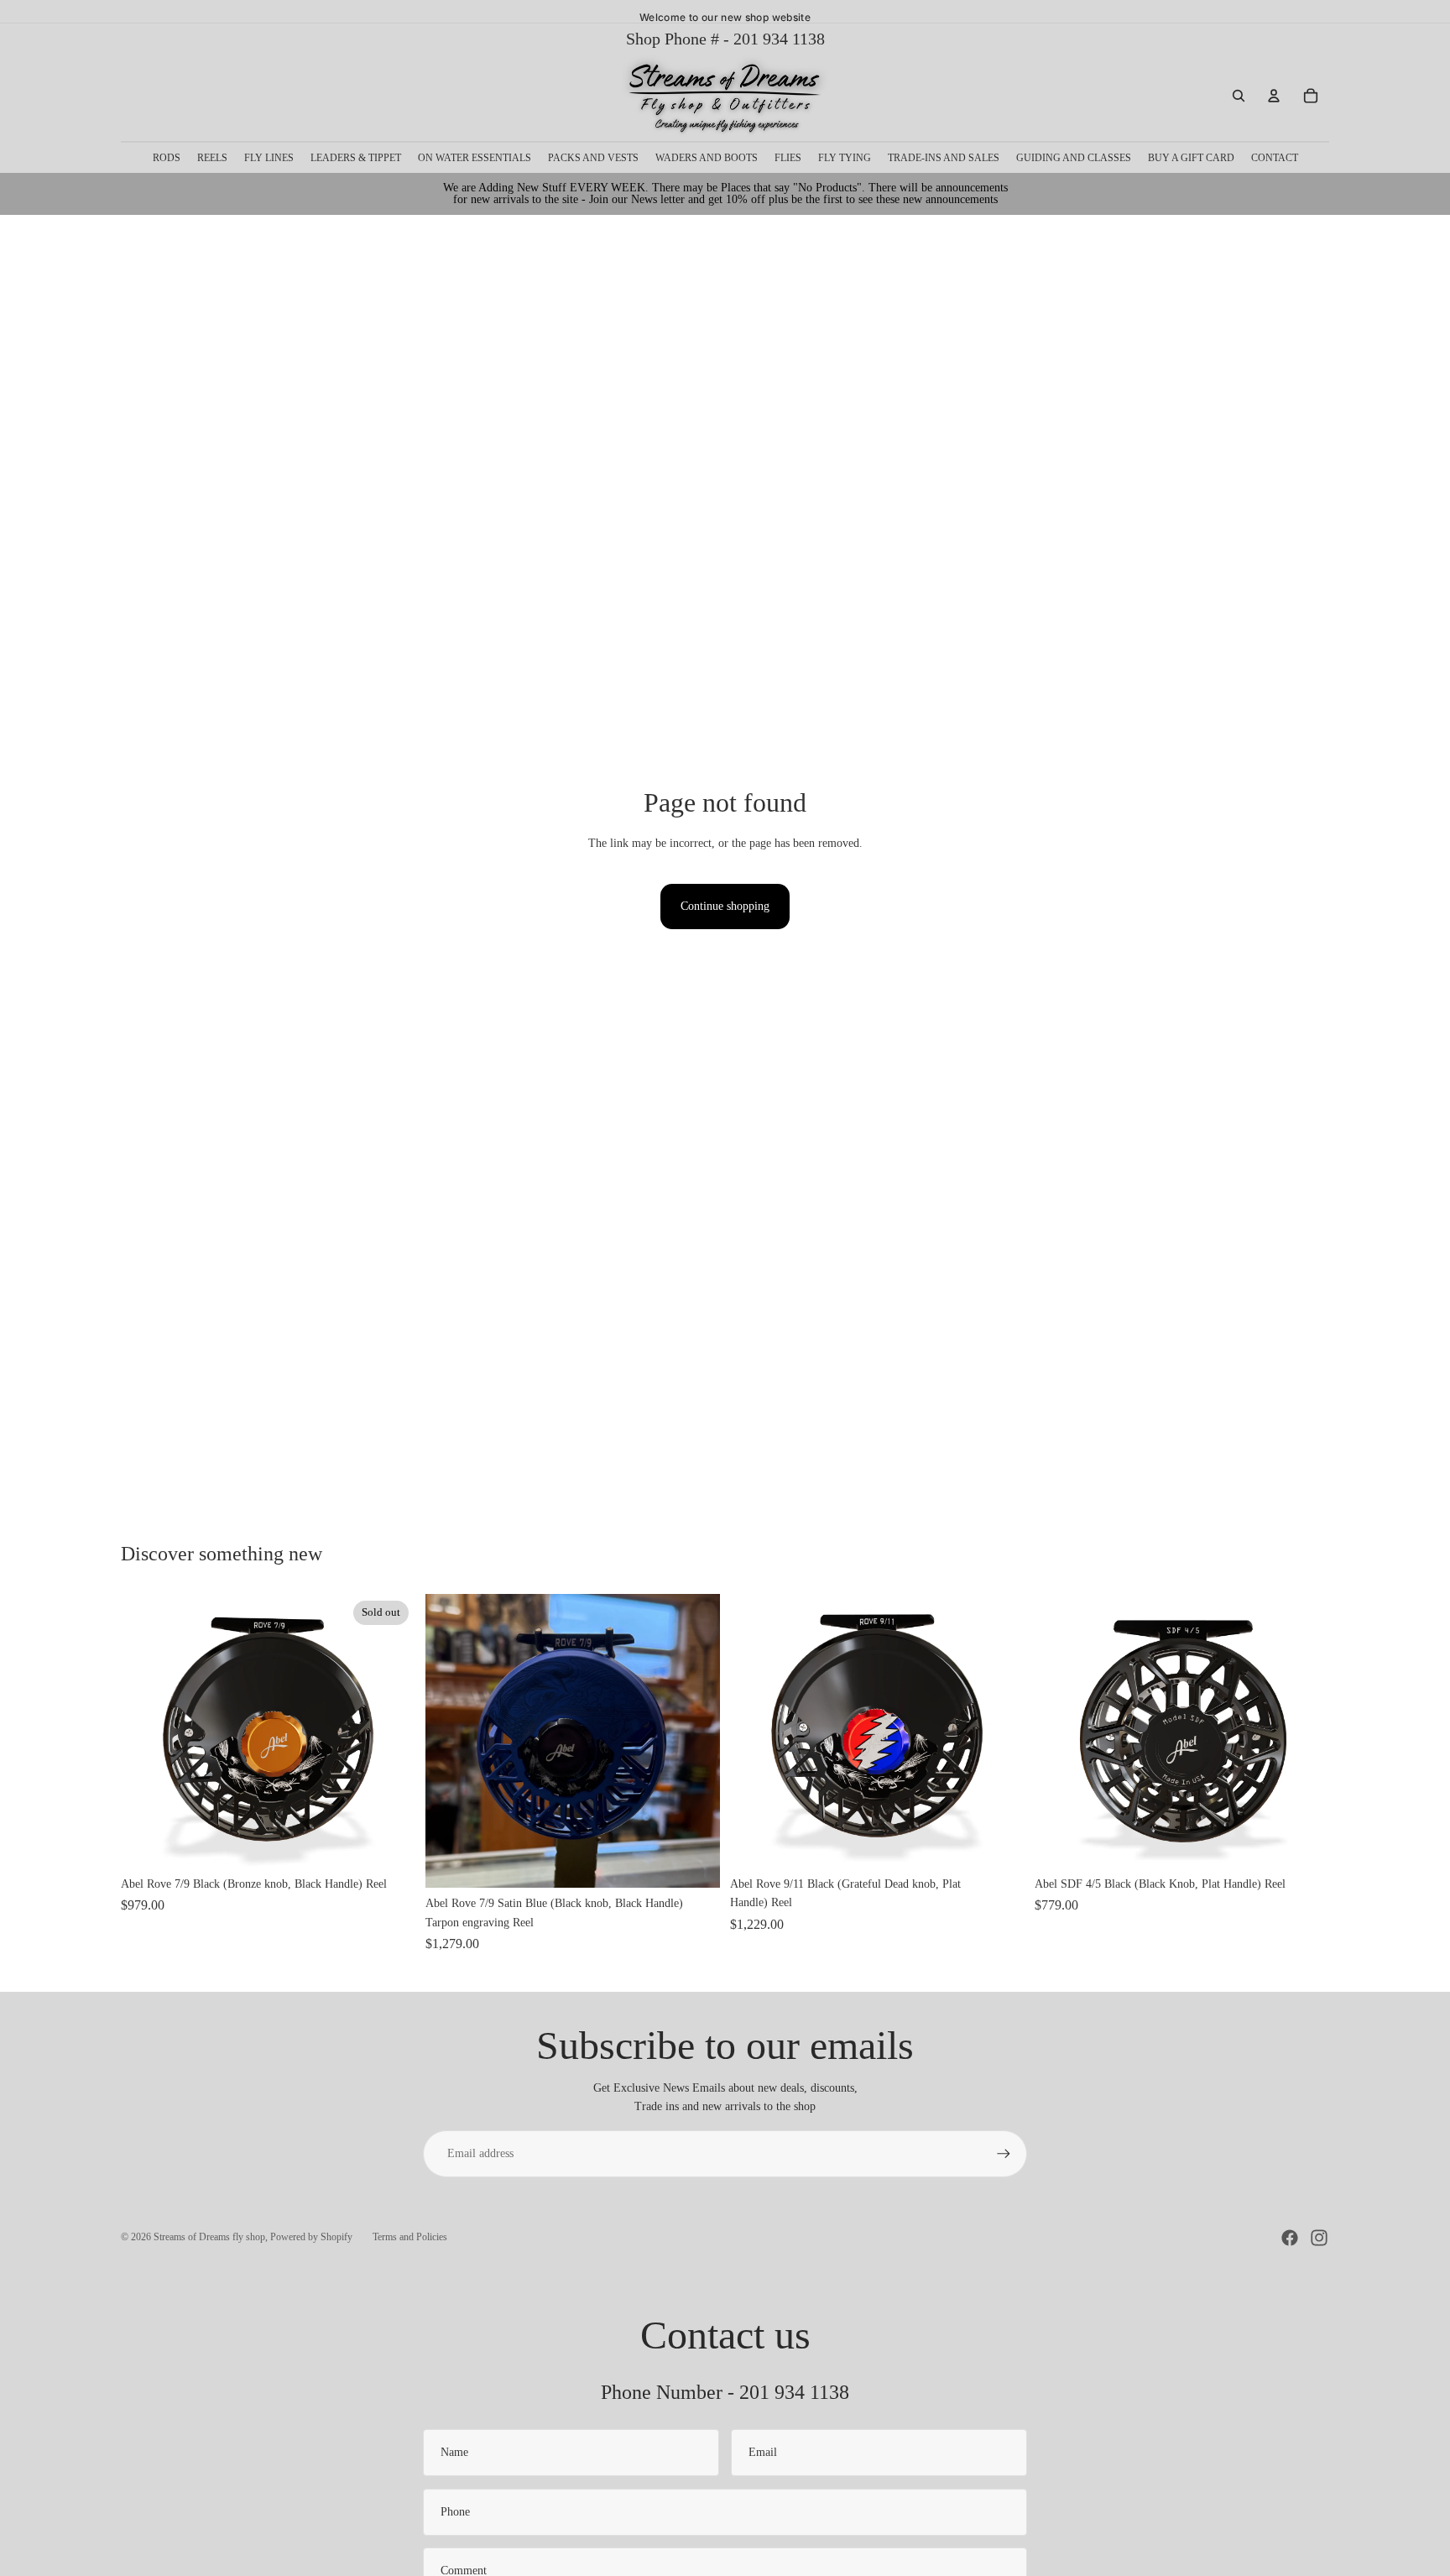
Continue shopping (725, 906)
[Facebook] (1290, 2238)
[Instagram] (1319, 2238)
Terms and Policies (410, 2237)
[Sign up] (1004, 2154)
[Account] (1274, 96)
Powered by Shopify (311, 2237)
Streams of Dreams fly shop (209, 2237)
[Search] (1239, 96)
